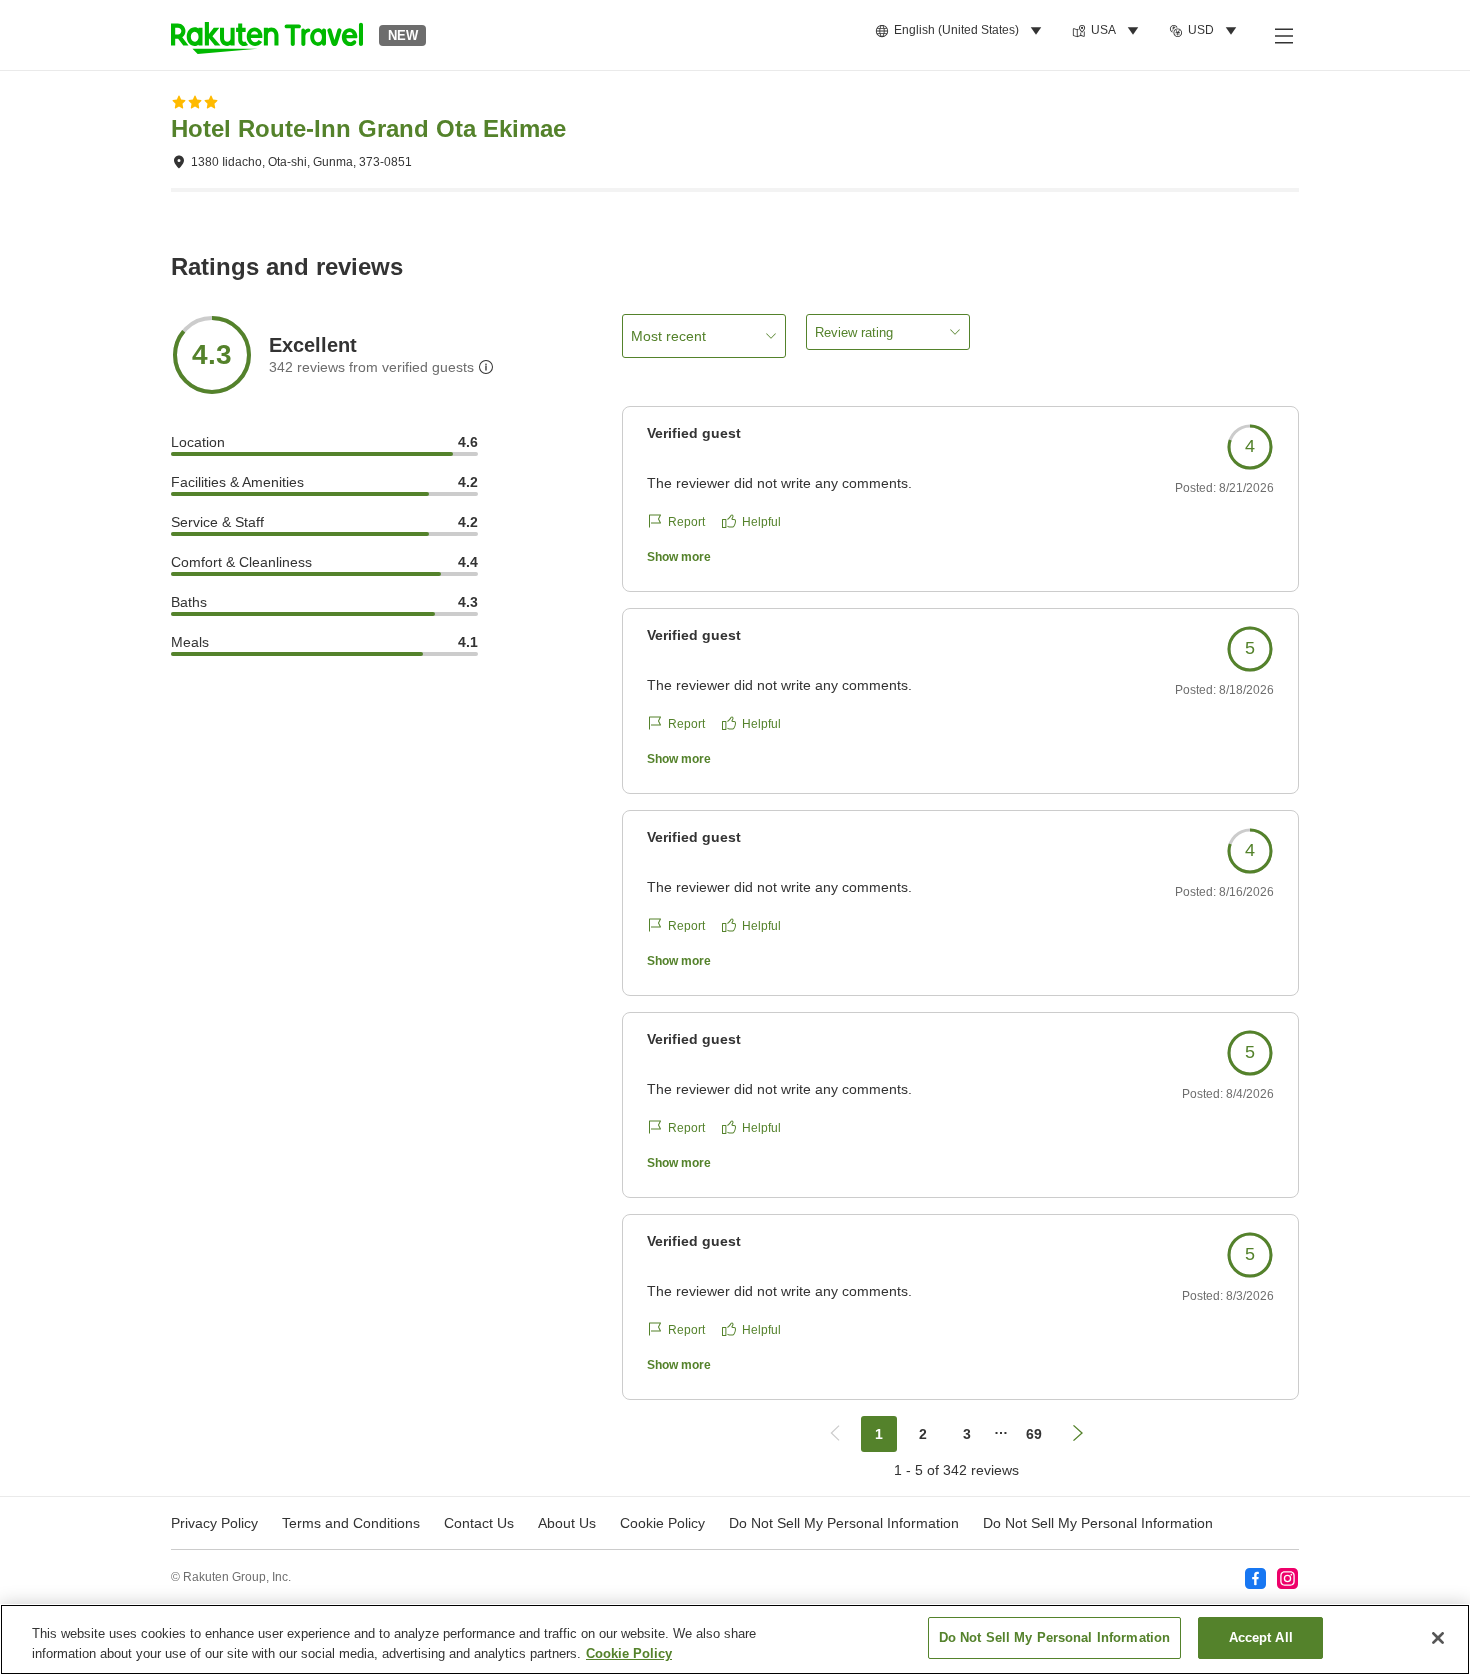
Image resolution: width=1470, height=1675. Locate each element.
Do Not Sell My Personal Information (1098, 1523)
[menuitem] (961, 31)
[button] (267, 35)
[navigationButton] (835, 1434)
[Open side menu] (1283, 35)
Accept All (1261, 1637)
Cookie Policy (629, 1653)
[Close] (1438, 1638)
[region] (735, 1639)
